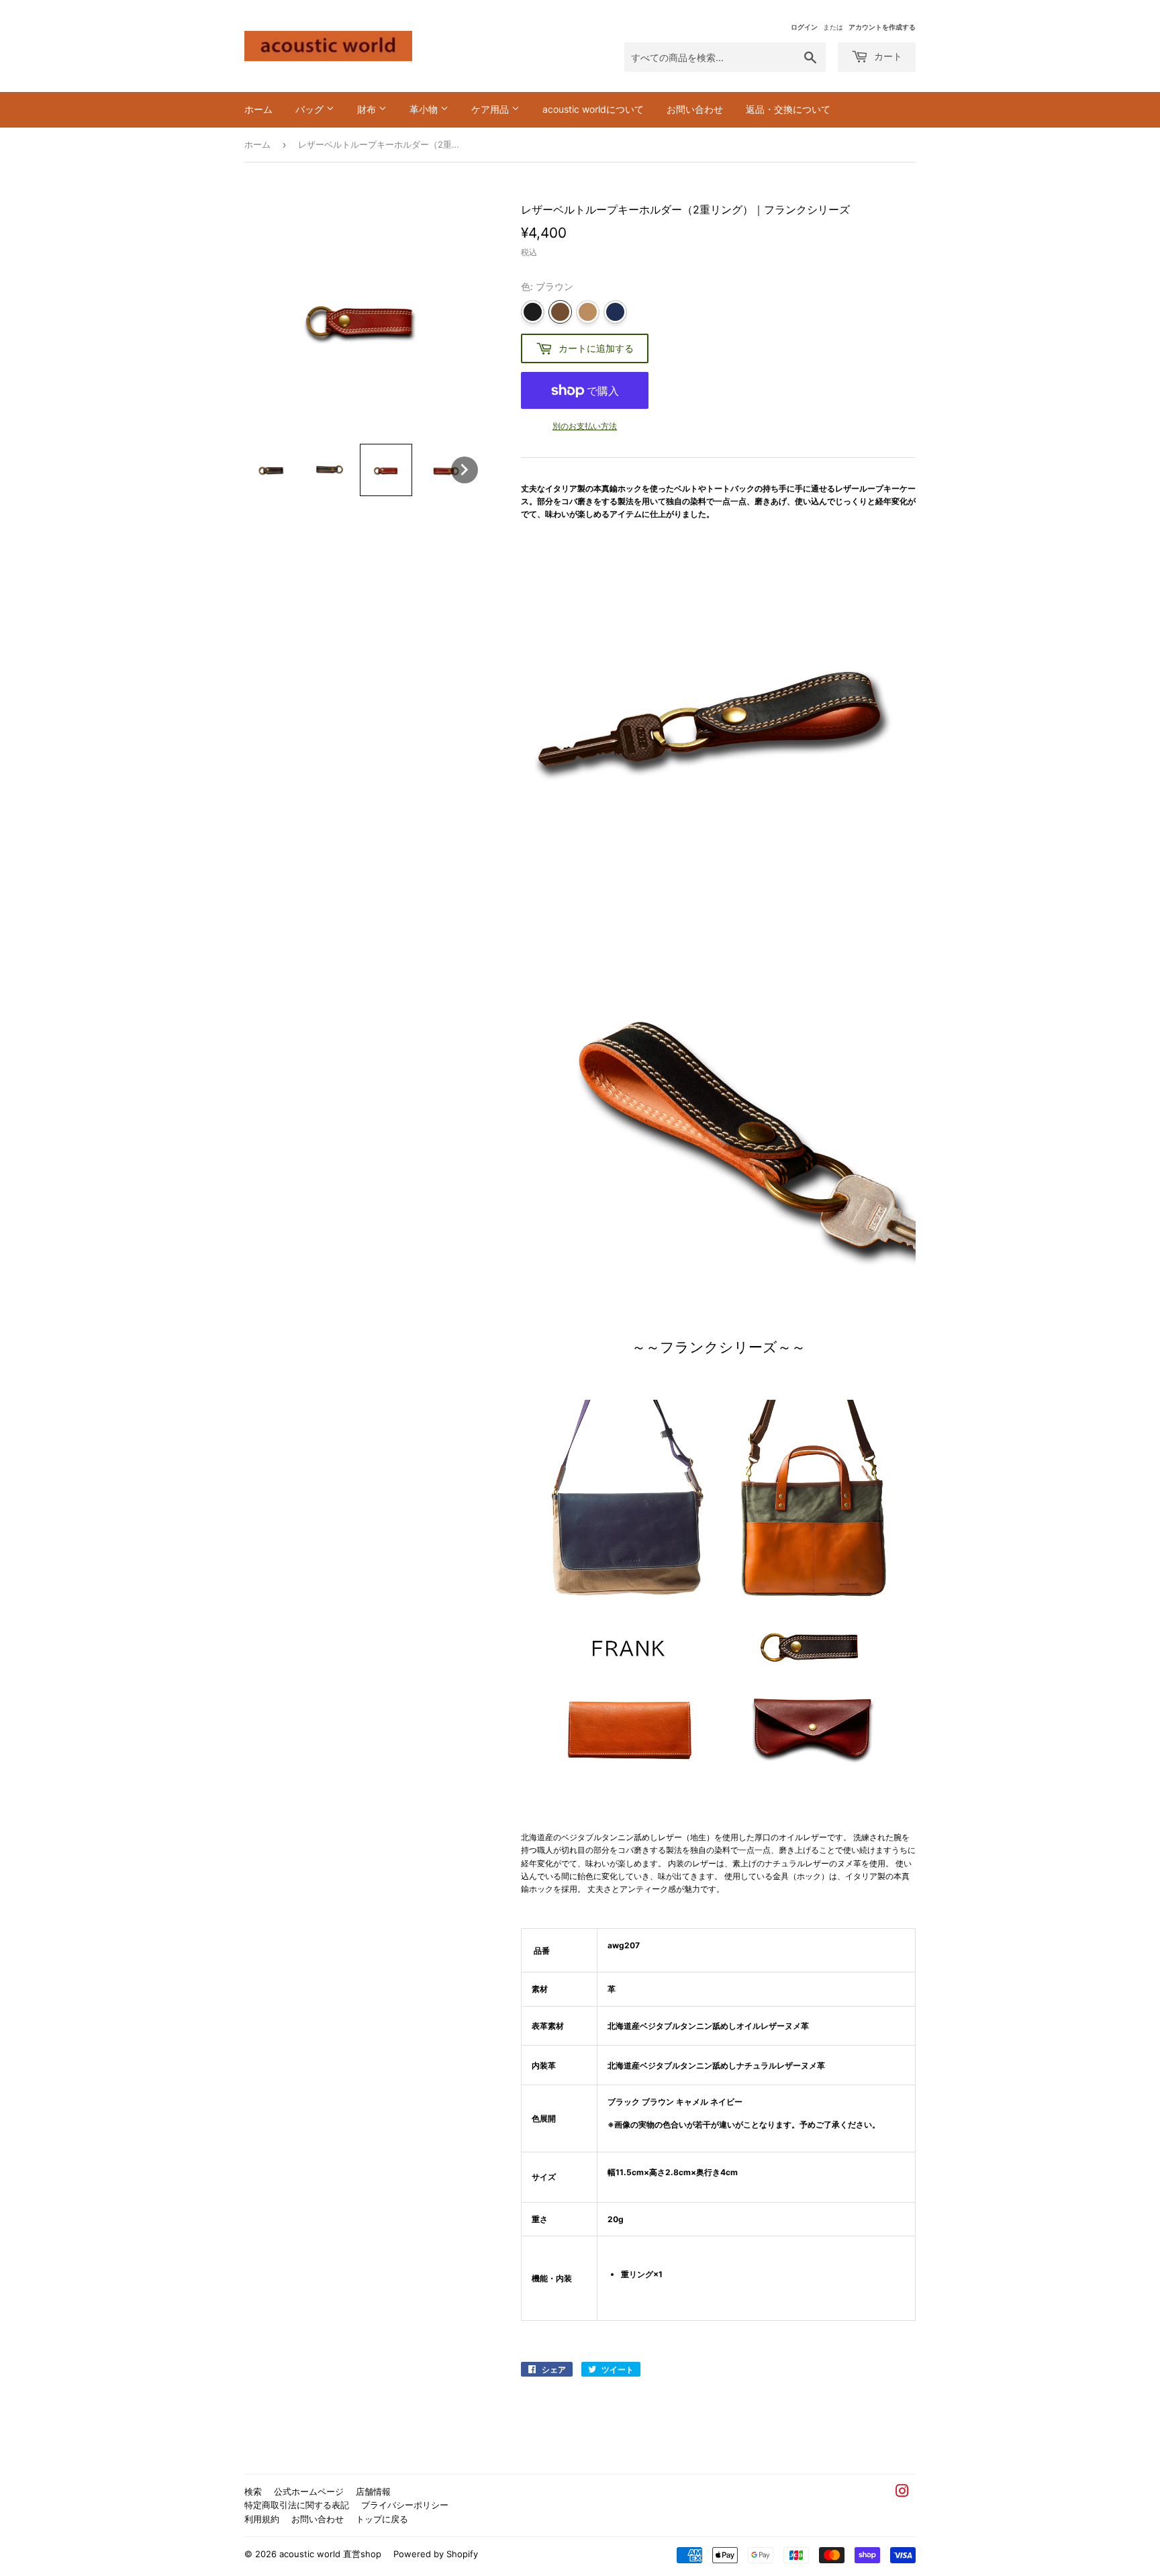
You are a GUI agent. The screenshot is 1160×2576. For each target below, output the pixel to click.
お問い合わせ (695, 109)
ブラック (533, 312)
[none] (271, 470)
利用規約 (262, 2519)
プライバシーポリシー (405, 2505)
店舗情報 (373, 2491)
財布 (368, 109)
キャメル (588, 312)
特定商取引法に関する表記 (297, 2505)
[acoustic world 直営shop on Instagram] (902, 2493)
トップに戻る (382, 2519)
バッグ (311, 109)
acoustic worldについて (593, 109)
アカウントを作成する (882, 27)
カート (887, 56)
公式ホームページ (309, 2491)
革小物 (425, 109)
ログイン (804, 27)
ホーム (258, 109)
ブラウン (560, 312)
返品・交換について (788, 109)
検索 (253, 2491)
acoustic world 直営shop (330, 2554)
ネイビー (615, 312)
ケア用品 (491, 109)
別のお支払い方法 (585, 426)
